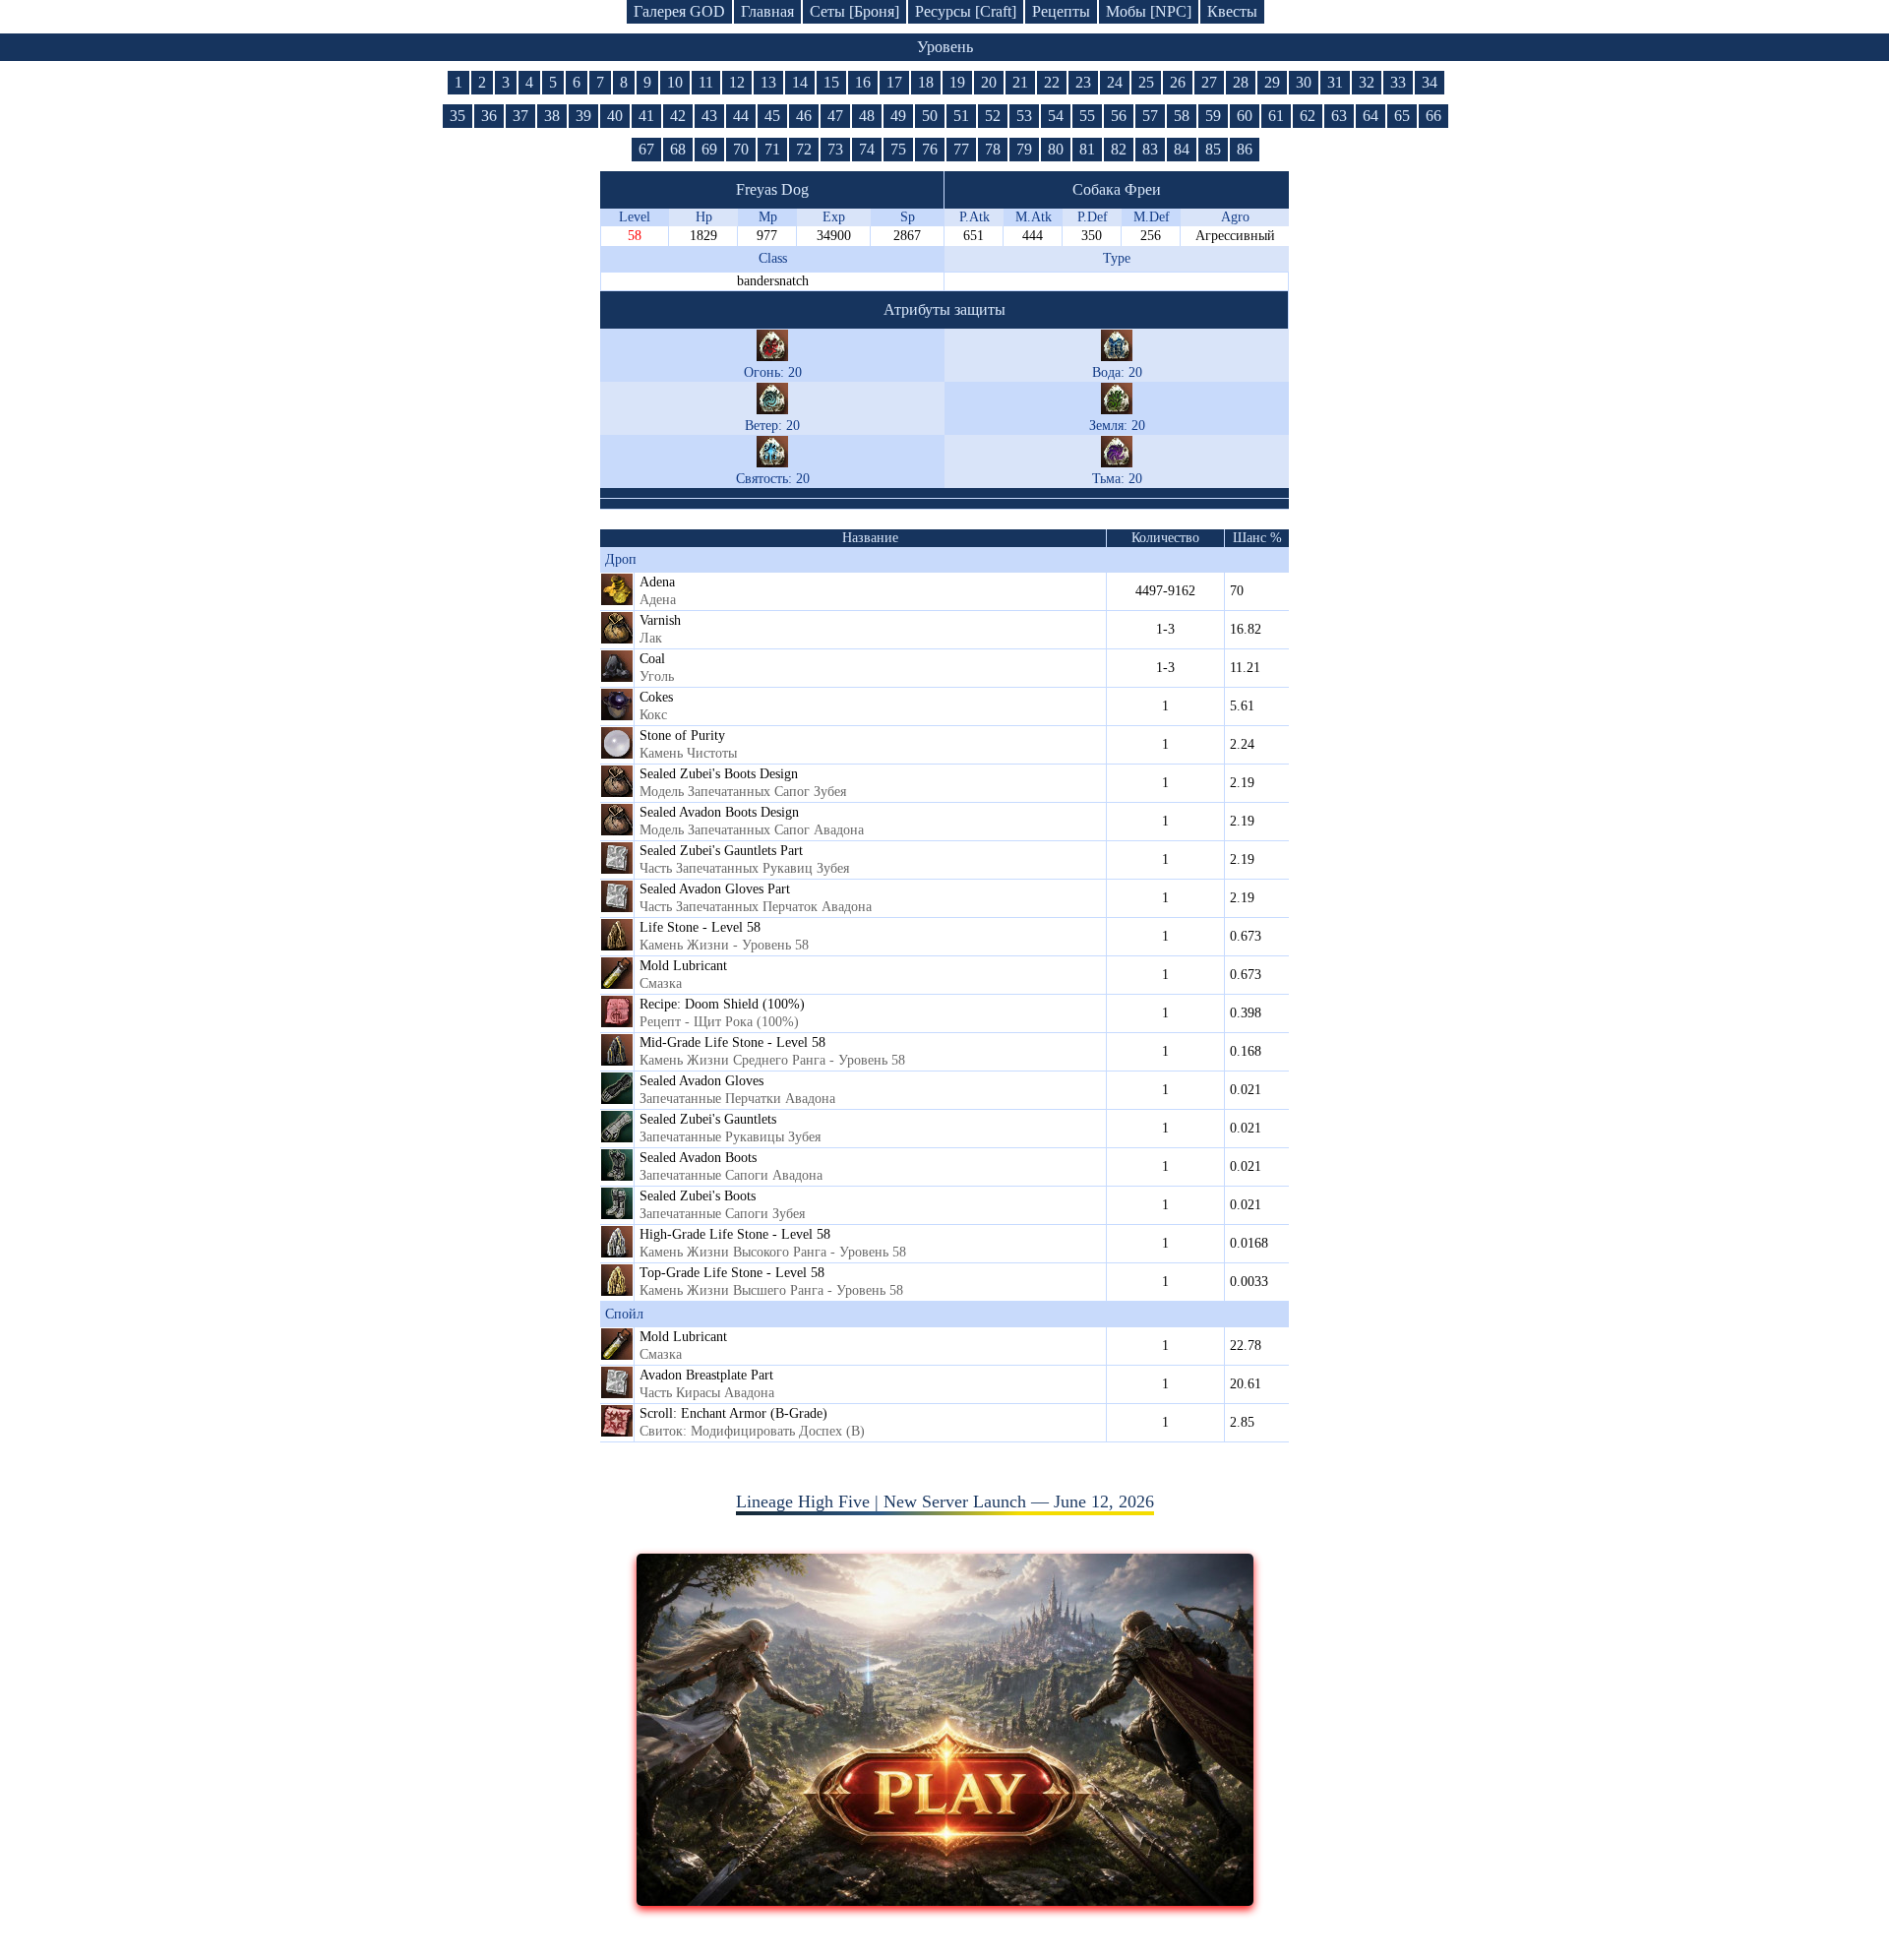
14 (800, 82)
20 (989, 82)
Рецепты (1061, 11)
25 (1146, 82)
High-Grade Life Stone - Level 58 (735, 1234)
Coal (652, 659)
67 (646, 149)
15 (831, 82)
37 (520, 116)
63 (1339, 116)
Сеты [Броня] (854, 11)
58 (1182, 116)
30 (1304, 82)
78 (993, 149)
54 (1056, 116)
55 (1087, 116)
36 (489, 116)
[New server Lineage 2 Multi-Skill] (945, 1900)
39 (583, 116)
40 (615, 116)
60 (1245, 116)
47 (835, 116)
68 (678, 149)
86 (1245, 149)
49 (898, 116)
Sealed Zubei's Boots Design (719, 774)
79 (1024, 149)
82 (1119, 149)
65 (1402, 116)
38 (552, 116)
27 (1209, 82)
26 (1178, 82)
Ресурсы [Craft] (966, 11)
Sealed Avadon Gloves (701, 1081)
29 (1272, 82)
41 (646, 116)
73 (835, 149)
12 (737, 82)
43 (709, 116)
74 (867, 149)
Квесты (1232, 11)
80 (1056, 149)
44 (741, 116)
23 (1083, 82)
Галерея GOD (679, 11)
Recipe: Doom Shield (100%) (722, 1004)
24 (1115, 82)
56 (1119, 116)
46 (804, 116)
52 (993, 116)
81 (1087, 149)
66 (1433, 116)
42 (678, 116)
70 (741, 149)
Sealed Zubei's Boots (698, 1196)
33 (1398, 82)
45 (772, 116)
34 (1430, 82)
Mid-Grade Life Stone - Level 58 (732, 1042)
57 (1150, 116)
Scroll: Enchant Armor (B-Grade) (733, 1413)
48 (867, 116)
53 (1024, 116)
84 (1182, 149)
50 (930, 116)
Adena (657, 582)
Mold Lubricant (683, 966)
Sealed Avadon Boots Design (719, 812)
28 (1241, 82)
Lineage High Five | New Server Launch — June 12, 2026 (945, 1501)
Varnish (660, 620)
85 (1213, 149)
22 (1052, 82)
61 (1276, 116)
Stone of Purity (682, 735)
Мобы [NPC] (1149, 11)
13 (768, 82)
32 (1367, 82)
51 (961, 116)
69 (709, 149)
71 (772, 149)
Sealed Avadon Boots (698, 1158)
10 (675, 82)
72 (804, 149)
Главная (767, 11)
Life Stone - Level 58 (700, 927)
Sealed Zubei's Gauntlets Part (721, 851)
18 (926, 82)
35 (457, 116)
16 (863, 82)
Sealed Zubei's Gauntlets (708, 1119)
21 (1020, 82)
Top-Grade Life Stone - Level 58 (732, 1273)
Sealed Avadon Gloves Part (715, 889)
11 (706, 82)
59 (1213, 116)
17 (894, 82)
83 (1150, 149)
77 (961, 149)
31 (1335, 82)
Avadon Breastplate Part (706, 1375)
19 (957, 82)
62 (1308, 116)
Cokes (656, 697)
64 (1371, 116)
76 (930, 149)
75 (898, 149)
